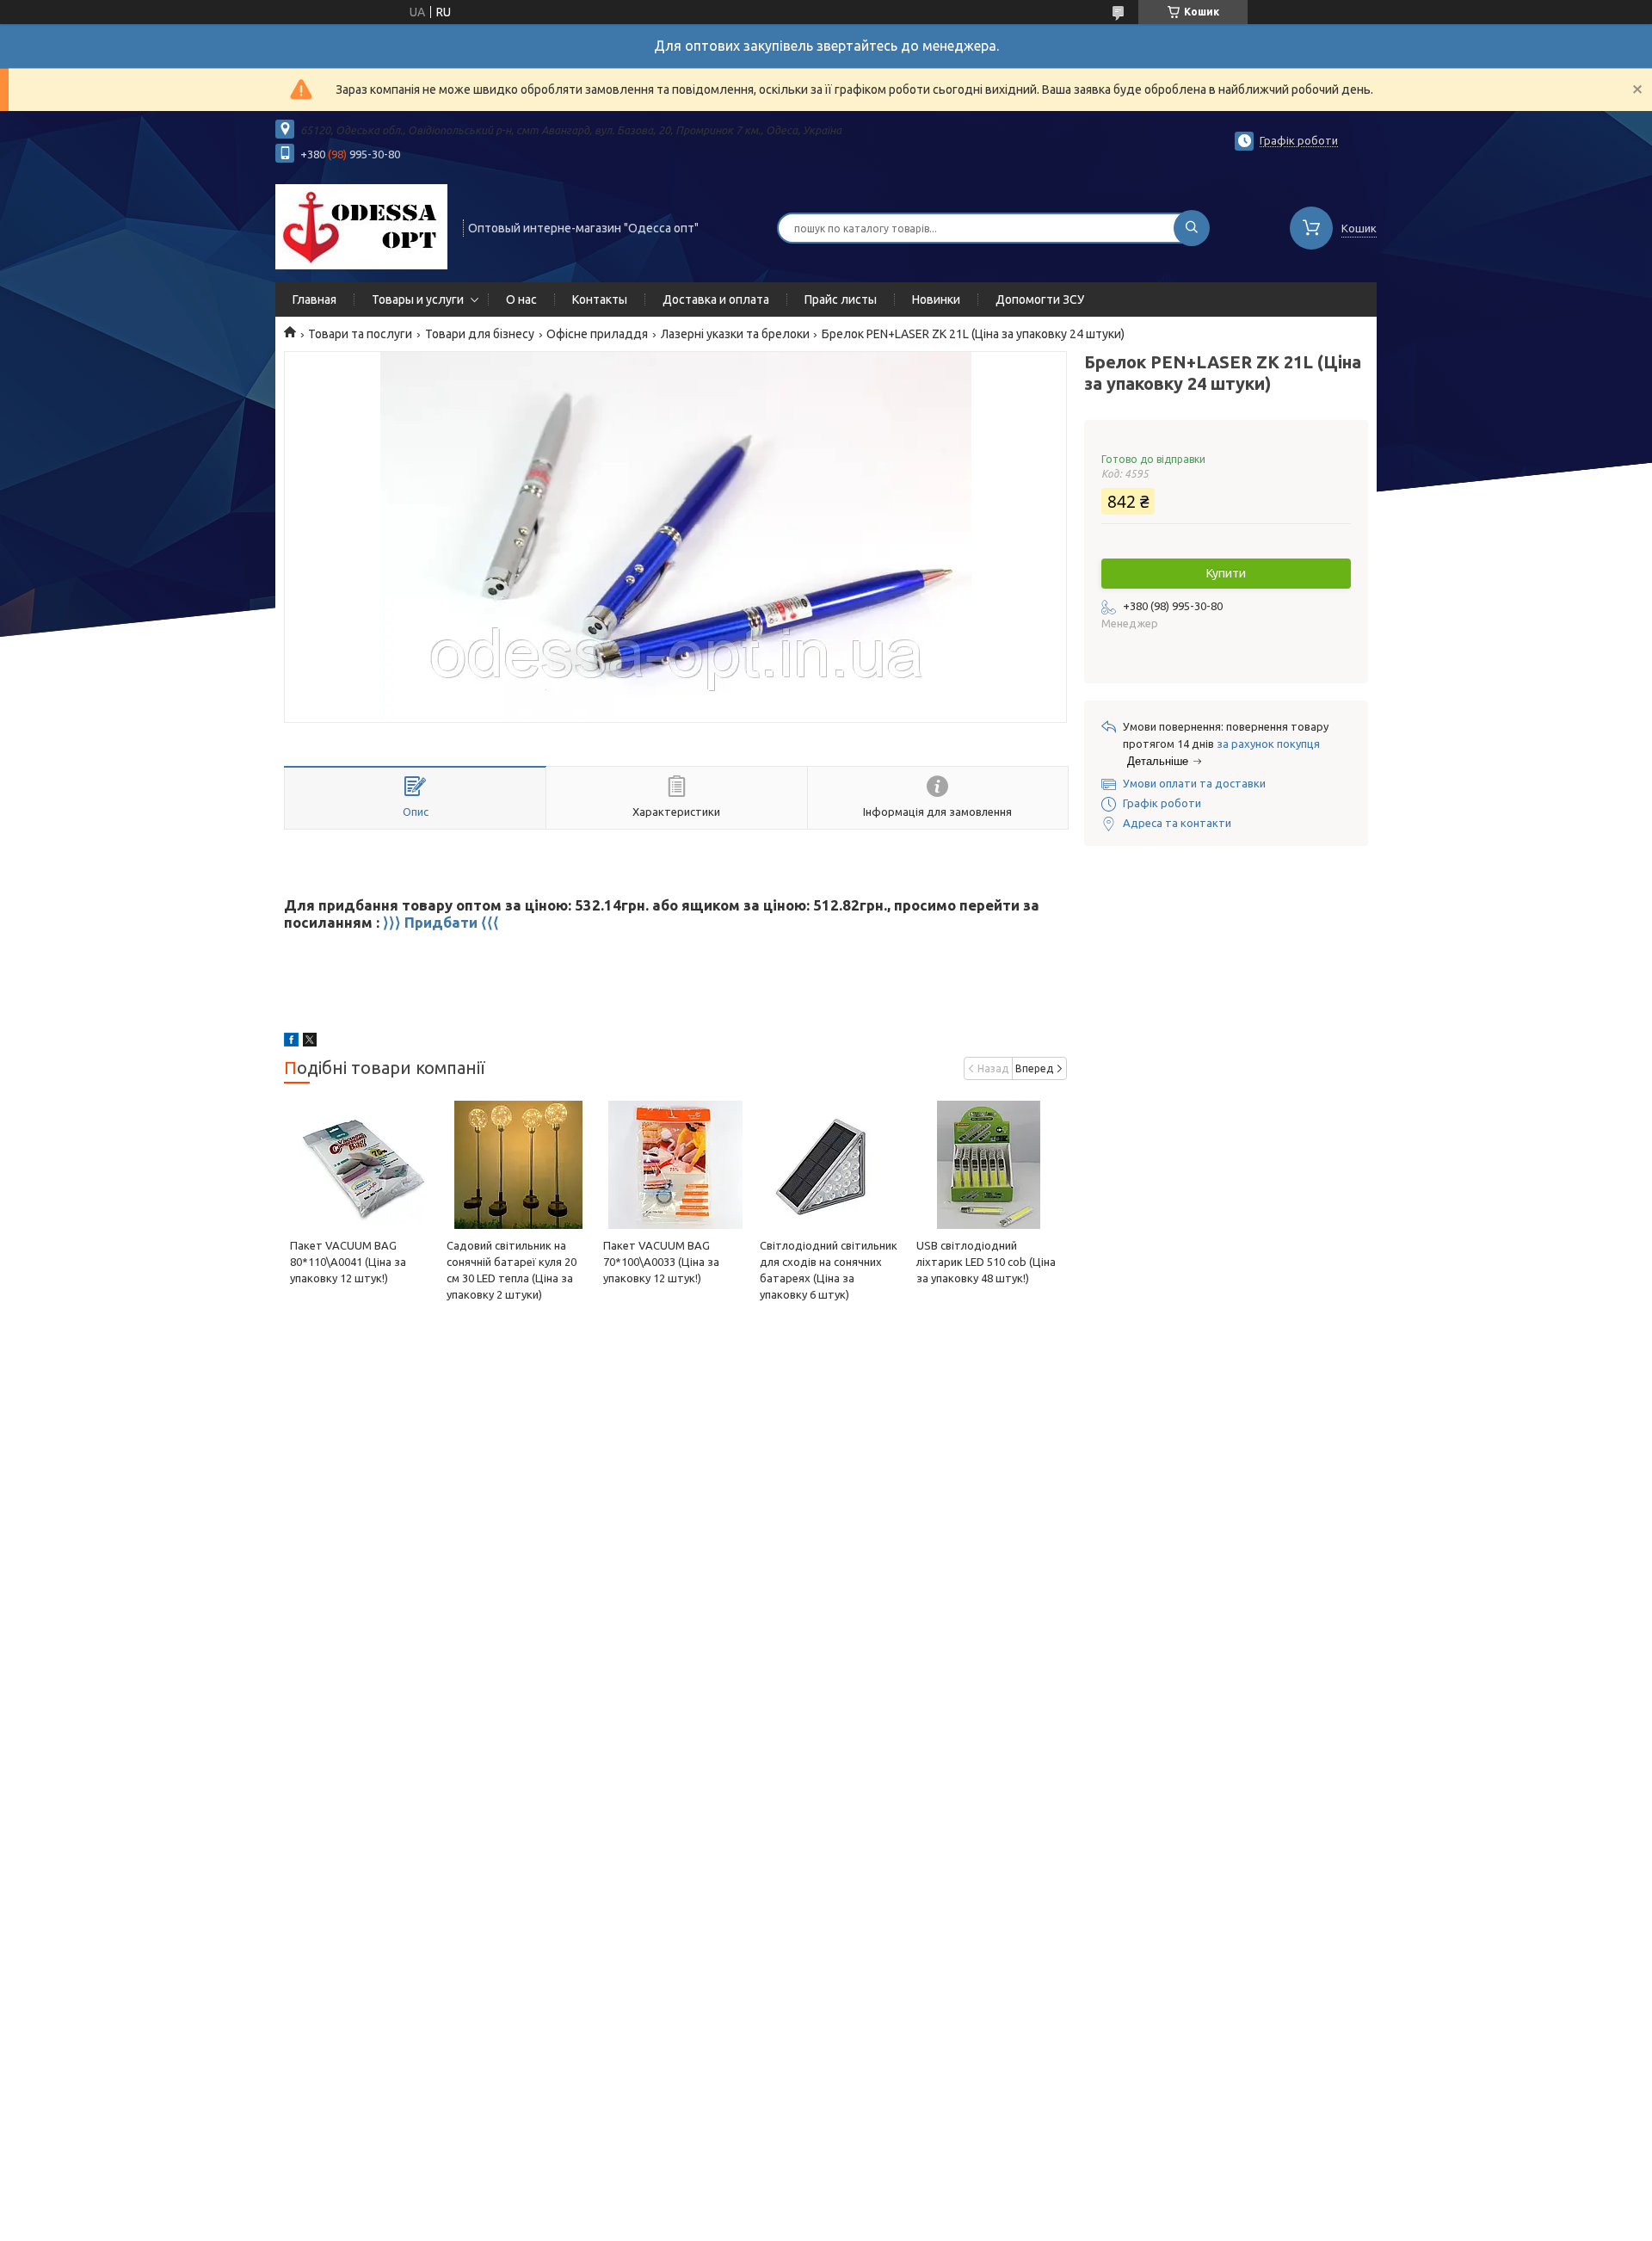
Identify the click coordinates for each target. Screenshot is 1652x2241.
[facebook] (291, 1042)
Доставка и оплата (716, 299)
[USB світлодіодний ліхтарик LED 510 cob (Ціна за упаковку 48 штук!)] (988, 1164)
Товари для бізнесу (480, 334)
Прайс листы (841, 299)
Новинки (936, 299)
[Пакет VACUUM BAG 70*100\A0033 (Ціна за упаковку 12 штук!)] (675, 1164)
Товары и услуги (418, 299)
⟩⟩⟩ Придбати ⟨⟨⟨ (441, 922)
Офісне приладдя (597, 334)
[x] (310, 1042)
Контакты (600, 299)
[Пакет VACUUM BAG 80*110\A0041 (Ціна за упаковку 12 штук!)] (362, 1164)
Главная (314, 299)
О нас (521, 299)
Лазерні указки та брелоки (735, 334)
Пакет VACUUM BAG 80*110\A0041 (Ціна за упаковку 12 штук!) (348, 1262)
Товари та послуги (360, 334)
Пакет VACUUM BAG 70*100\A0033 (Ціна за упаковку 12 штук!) (661, 1262)
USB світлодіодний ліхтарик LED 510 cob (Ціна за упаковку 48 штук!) (986, 1262)
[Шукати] (1192, 228)
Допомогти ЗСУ (1040, 299)
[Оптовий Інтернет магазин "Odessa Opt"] (361, 226)
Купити (1226, 573)
